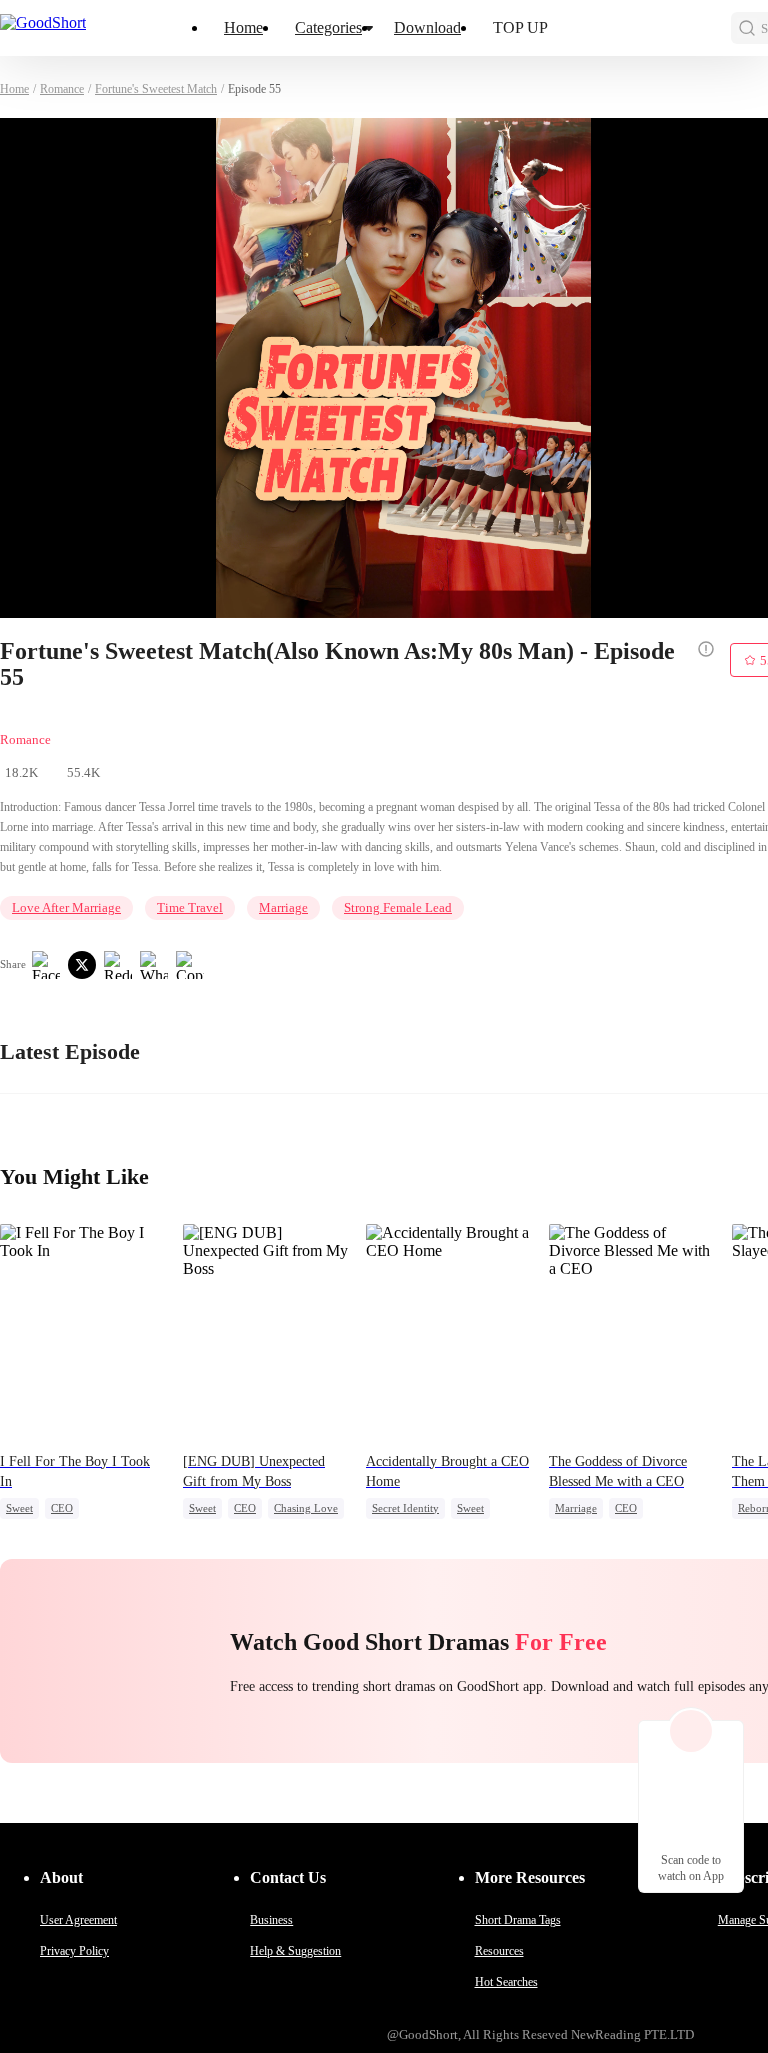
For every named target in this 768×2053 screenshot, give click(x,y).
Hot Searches (506, 1982)
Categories (328, 27)
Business (271, 1920)
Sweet (19, 1508)
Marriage (283, 907)
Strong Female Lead (398, 907)
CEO (62, 1508)
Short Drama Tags (518, 1920)
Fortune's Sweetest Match (156, 89)
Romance (62, 89)
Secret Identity (405, 1508)
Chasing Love (306, 1508)
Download (427, 27)
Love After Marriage (66, 907)
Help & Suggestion (295, 1951)
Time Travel (190, 907)
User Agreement (78, 1920)
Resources (499, 1951)
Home (243, 27)
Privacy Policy (74, 1951)
